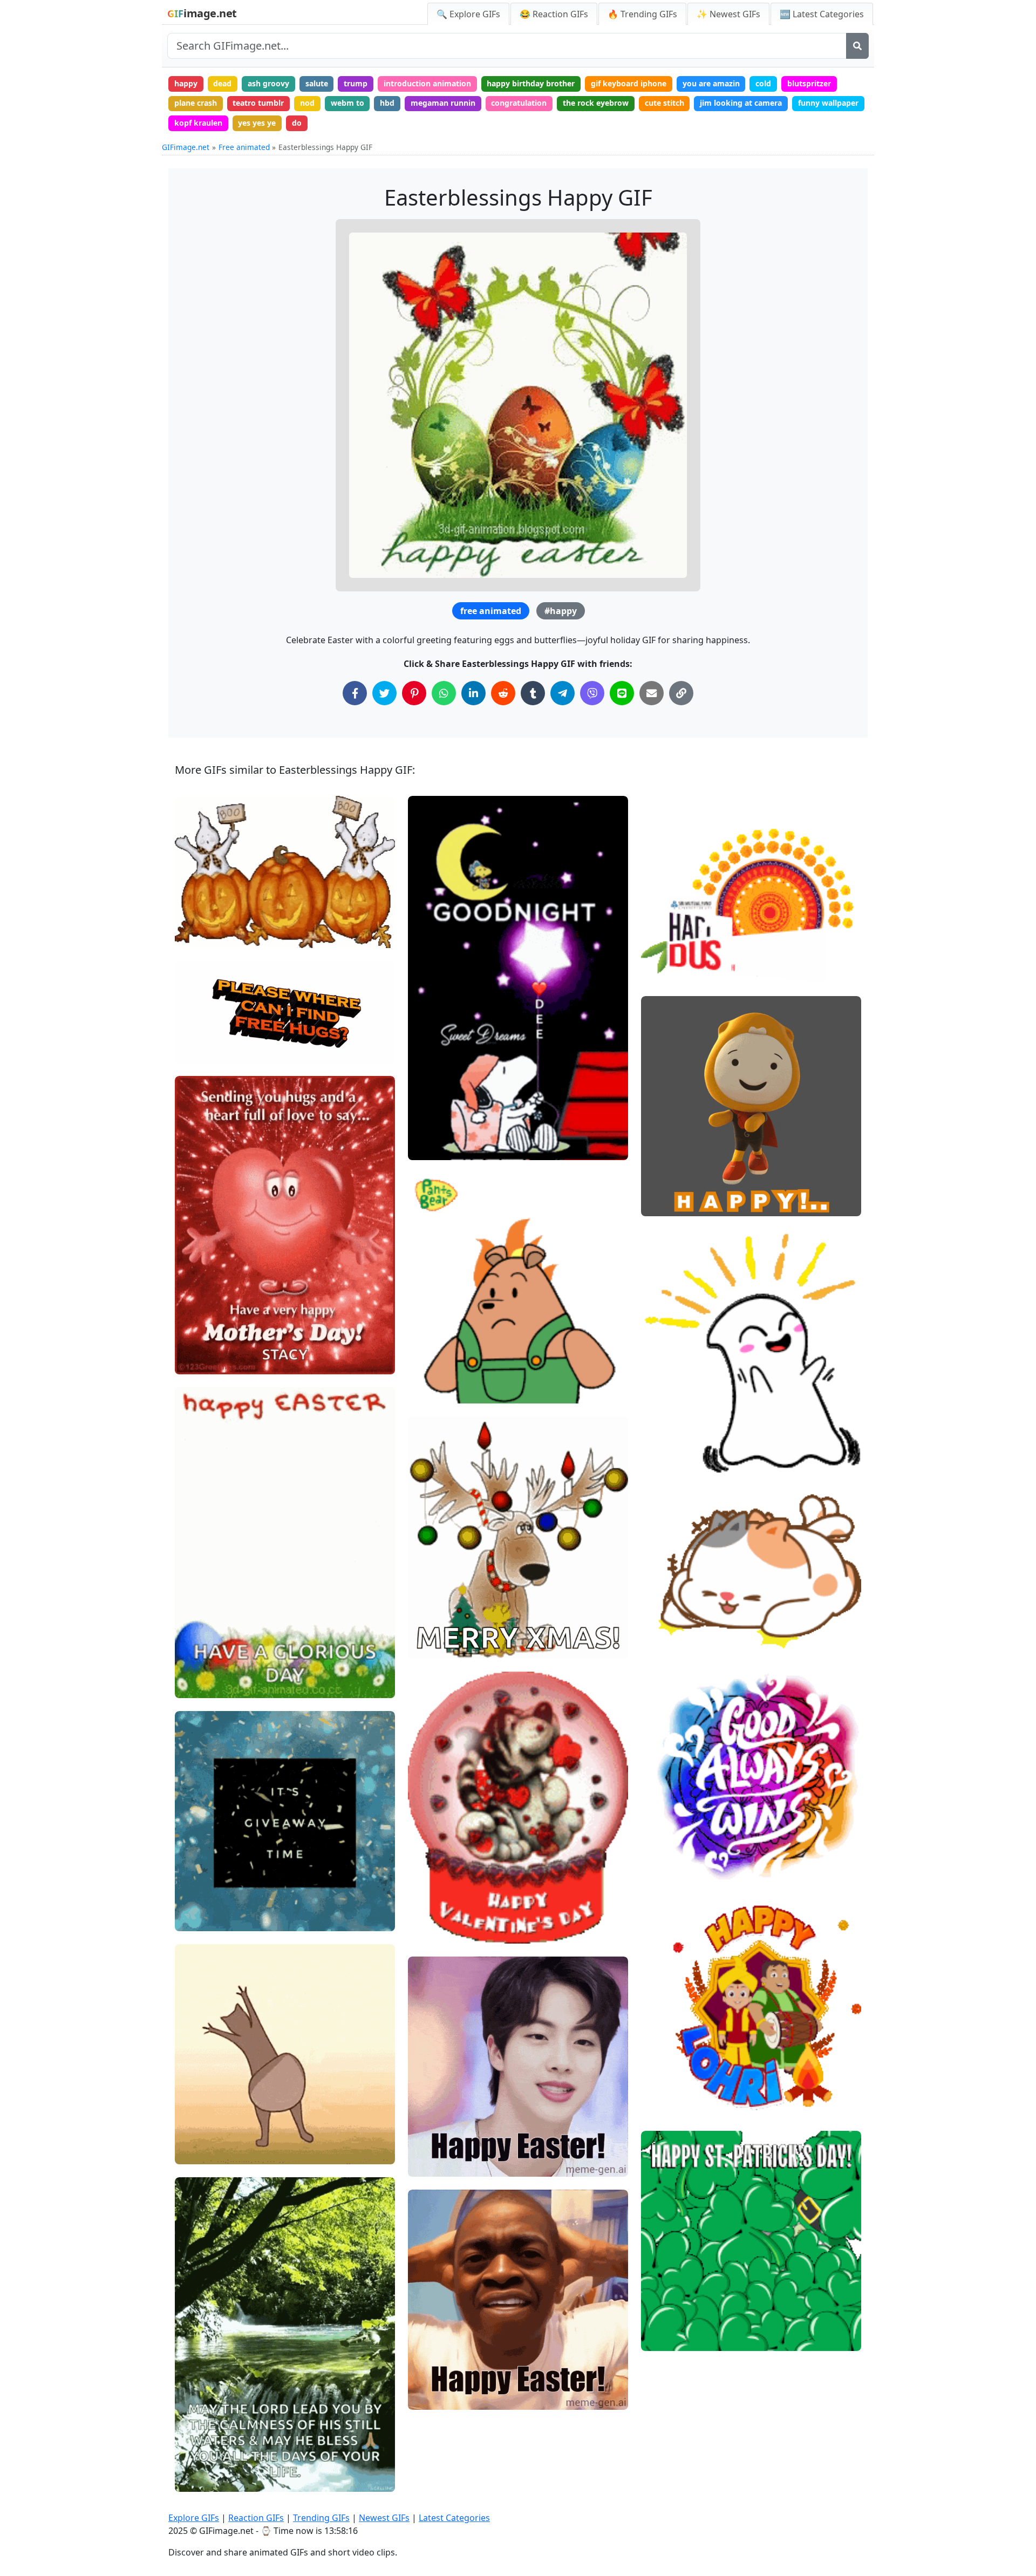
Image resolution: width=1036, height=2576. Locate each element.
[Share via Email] (652, 693)
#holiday (666, 1868)
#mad (428, 1373)
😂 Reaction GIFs (554, 14)
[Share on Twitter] (384, 693)
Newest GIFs (384, 2518)
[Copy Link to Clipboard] (681, 693)
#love (194, 1343)
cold (763, 83)
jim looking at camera (741, 103)
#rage (428, 1355)
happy (186, 83)
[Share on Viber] (592, 693)
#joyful (663, 1424)
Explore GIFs (194, 2518)
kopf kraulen (198, 123)
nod (307, 103)
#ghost (197, 917)
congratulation (519, 103)
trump (356, 83)
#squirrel (201, 2151)
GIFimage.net (186, 147)
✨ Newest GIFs (728, 14)
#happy (561, 611)
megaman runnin (443, 103)
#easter (431, 2397)
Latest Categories (454, 2518)
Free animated (244, 147)
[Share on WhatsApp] (444, 693)
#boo (193, 935)
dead (222, 83)
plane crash (196, 103)
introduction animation (427, 83)
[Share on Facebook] (355, 693)
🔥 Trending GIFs (642, 14)
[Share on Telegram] (563, 693)
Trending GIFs (321, 2518)
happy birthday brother (531, 83)
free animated (491, 611)
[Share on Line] (622, 693)
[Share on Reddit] (503, 693)
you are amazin (711, 83)
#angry (430, 1391)
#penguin (667, 2338)
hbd (387, 103)
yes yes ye (257, 123)
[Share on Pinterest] (414, 693)
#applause (669, 1459)
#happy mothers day (221, 1362)
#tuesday (201, 1918)
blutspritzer (809, 83)
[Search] (857, 46)
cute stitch (664, 103)
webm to (347, 103)
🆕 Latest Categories (822, 14)
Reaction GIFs (256, 2518)
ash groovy (268, 83)
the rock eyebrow (596, 103)
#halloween (205, 899)
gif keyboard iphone (629, 83)
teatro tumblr (258, 103)
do (297, 123)
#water (197, 2479)
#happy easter (443, 2163)
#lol (657, 1635)
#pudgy (664, 2320)
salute (317, 83)
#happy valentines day (457, 1930)
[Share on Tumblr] (533, 693)
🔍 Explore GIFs (468, 14)
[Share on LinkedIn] (473, 693)
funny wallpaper (828, 103)
